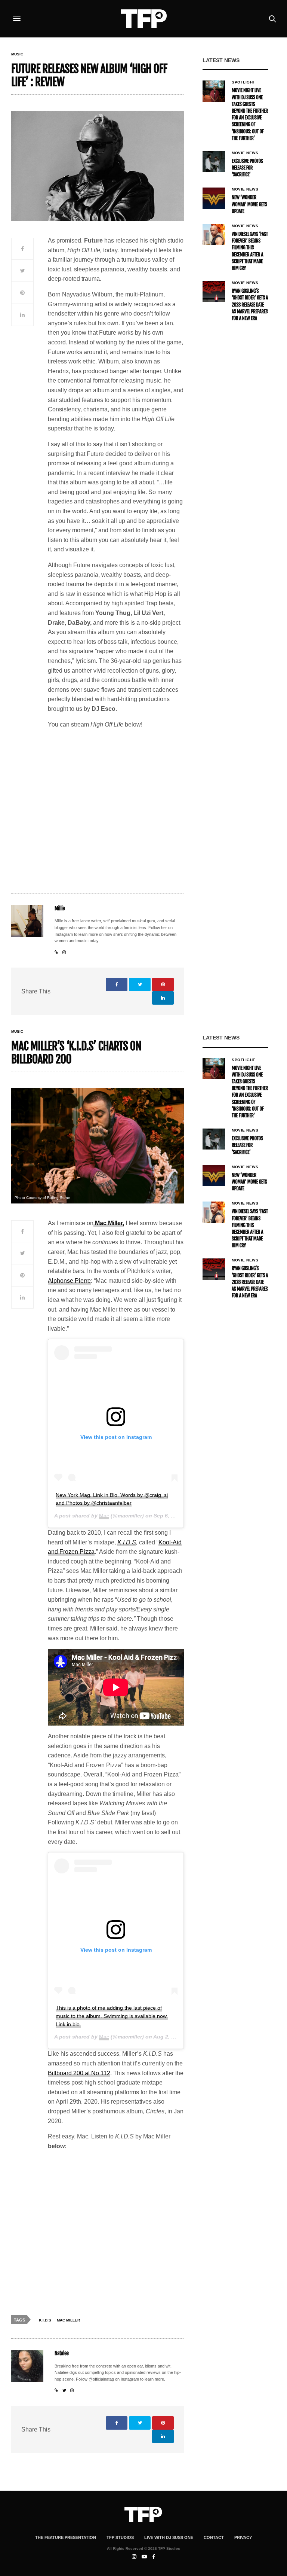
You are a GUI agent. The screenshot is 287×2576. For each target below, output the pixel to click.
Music (17, 54)
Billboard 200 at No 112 (79, 2073)
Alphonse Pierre (69, 1281)
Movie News (245, 153)
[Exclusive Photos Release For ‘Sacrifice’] (214, 162)
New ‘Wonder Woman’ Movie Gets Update (249, 204)
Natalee (62, 2353)
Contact (214, 2537)
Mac (104, 1516)
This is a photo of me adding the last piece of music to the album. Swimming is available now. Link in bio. (112, 2016)
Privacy (243, 2537)
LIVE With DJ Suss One (169, 2537)
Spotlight (243, 82)
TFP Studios (120, 2537)
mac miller (68, 2320)
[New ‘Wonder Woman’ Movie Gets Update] (214, 198)
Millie (60, 909)
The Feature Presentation (66, 2537)
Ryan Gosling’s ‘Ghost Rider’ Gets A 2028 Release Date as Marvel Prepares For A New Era (250, 305)
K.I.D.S (127, 1542)
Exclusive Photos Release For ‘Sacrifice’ (247, 168)
